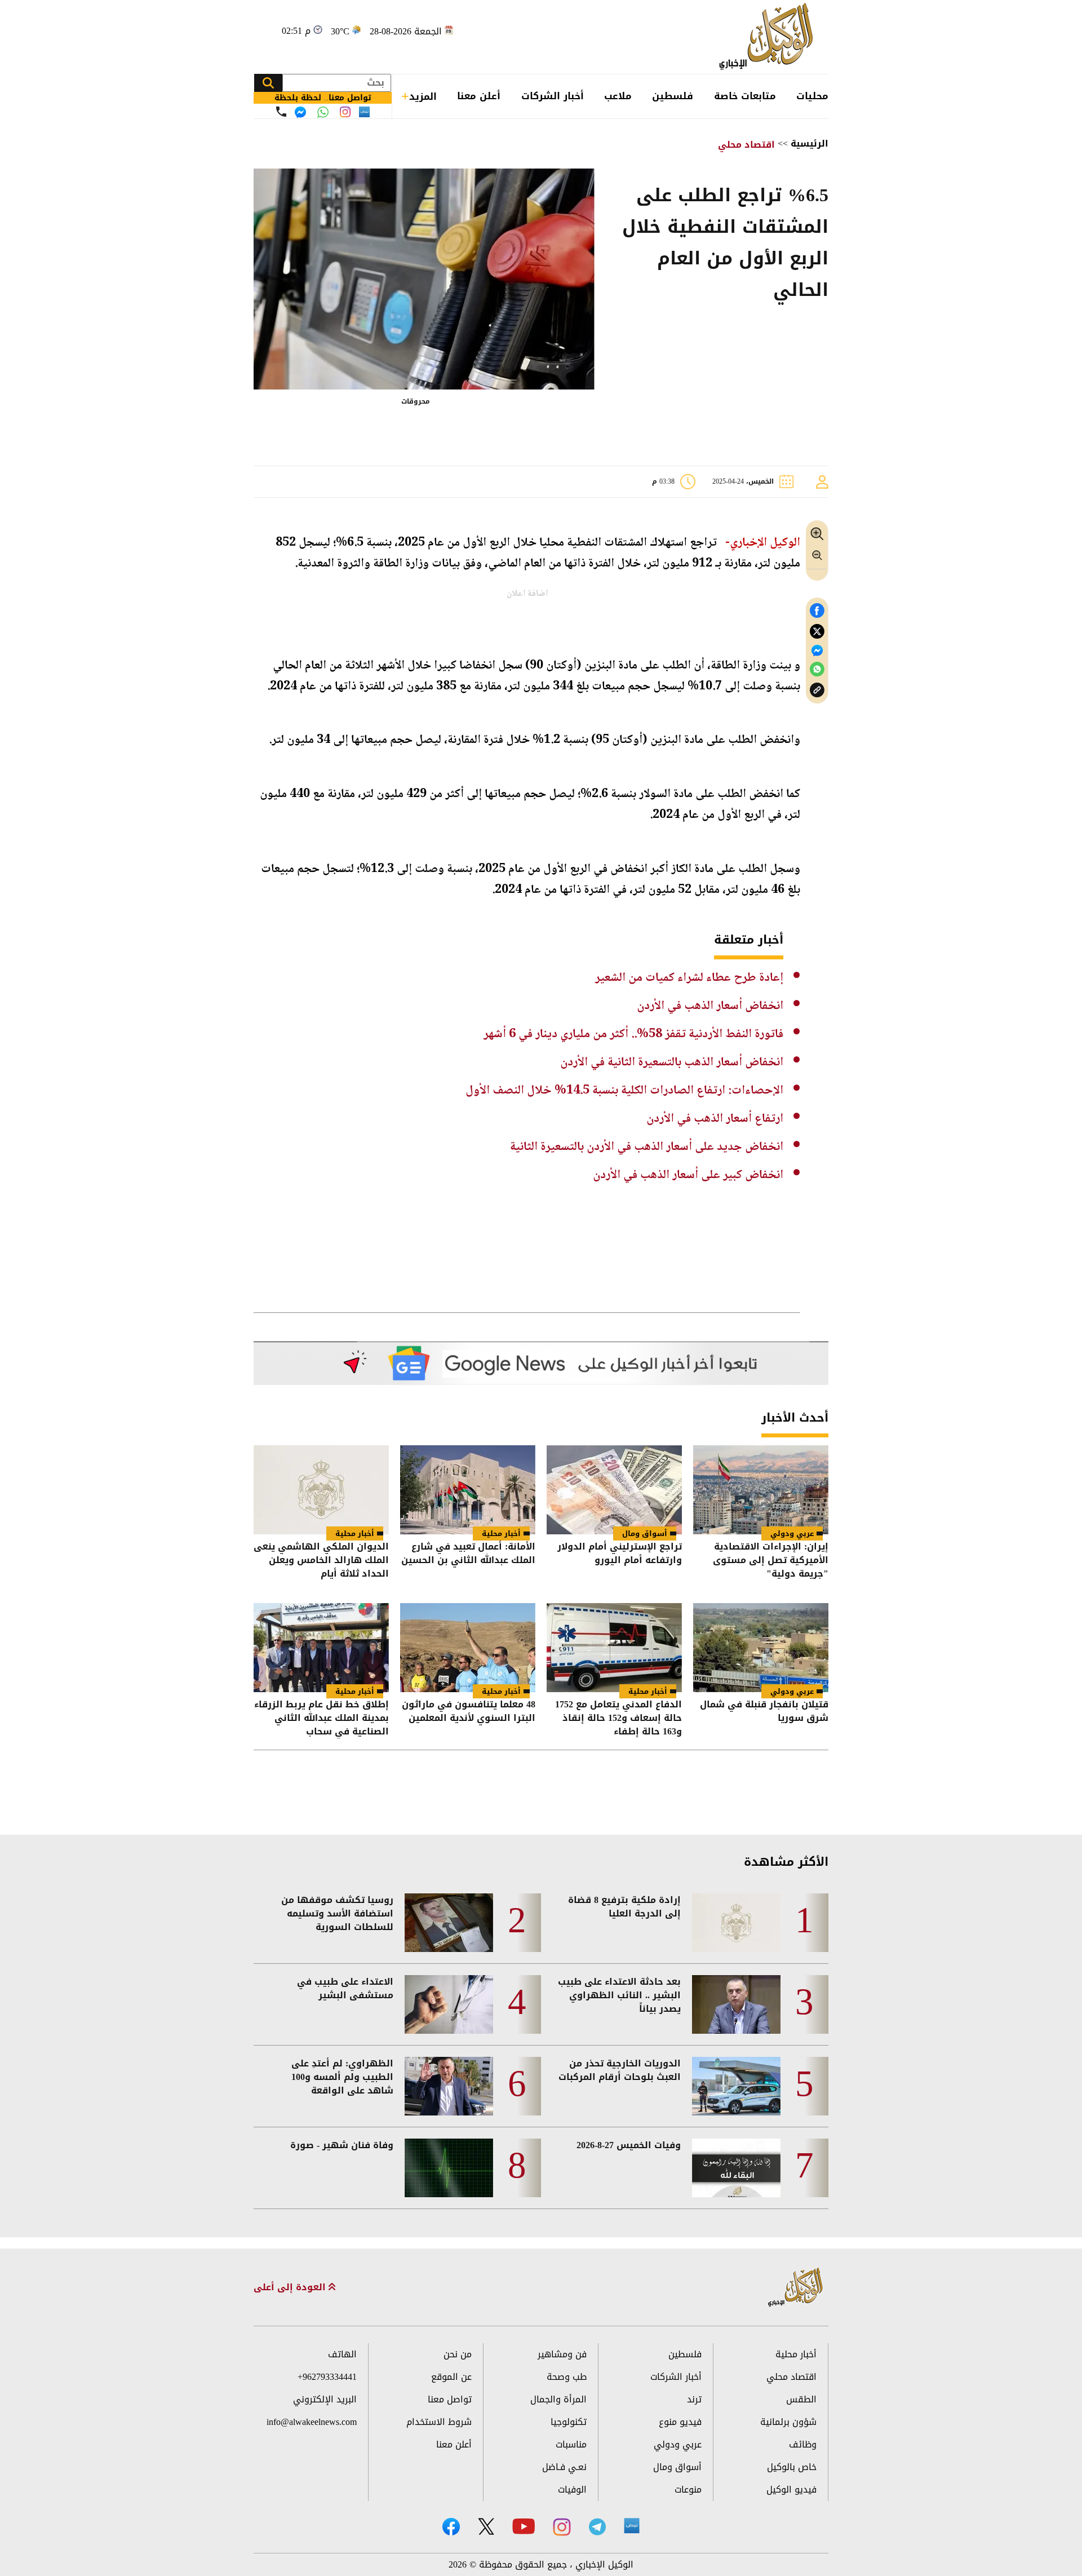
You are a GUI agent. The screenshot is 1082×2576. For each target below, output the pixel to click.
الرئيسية (810, 143)
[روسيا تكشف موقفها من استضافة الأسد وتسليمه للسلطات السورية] (449, 1923)
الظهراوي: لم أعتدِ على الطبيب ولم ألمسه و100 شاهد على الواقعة (342, 2077)
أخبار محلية (501, 1533)
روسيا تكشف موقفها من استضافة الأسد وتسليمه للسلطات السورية (337, 1914)
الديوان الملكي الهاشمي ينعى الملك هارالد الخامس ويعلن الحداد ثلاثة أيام (321, 1560)
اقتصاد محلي (746, 145)
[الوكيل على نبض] (632, 2526)
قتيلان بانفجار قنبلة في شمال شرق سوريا (764, 1712)
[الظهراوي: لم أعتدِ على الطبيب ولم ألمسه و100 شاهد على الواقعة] (449, 2086)
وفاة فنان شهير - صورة (342, 2145)
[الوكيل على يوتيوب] (524, 2526)
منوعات (688, 2489)
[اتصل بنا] (281, 112)
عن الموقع (451, 2377)
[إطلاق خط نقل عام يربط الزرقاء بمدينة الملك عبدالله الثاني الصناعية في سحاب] (321, 1648)
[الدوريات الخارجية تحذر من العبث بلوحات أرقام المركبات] (736, 2086)
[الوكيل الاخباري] (796, 2288)
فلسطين (673, 96)
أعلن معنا (479, 96)
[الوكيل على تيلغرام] (597, 2527)
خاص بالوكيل (792, 2467)
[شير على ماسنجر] (817, 650)
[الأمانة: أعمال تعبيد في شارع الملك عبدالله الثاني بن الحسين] (468, 1490)
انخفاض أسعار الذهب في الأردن (710, 1006)
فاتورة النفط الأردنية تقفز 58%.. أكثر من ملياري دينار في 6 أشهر (633, 1034)
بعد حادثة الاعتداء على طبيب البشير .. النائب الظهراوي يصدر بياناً (619, 1995)
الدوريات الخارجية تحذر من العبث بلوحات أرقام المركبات (620, 2070)
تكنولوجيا (569, 2422)
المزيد (423, 96)
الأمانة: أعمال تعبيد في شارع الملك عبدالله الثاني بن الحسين (468, 1554)
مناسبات (571, 2444)
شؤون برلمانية (788, 2422)
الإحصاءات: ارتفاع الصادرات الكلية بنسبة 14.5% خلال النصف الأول (624, 1091)
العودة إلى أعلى (291, 2287)
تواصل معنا (450, 2399)
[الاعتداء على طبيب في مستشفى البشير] (449, 2004)
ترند (694, 2399)
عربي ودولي (792, 1533)
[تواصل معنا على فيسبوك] (300, 112)
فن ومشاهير (562, 2354)
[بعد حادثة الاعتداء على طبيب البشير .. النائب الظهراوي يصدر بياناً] (736, 2004)
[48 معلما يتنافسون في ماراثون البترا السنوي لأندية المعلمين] (468, 1648)
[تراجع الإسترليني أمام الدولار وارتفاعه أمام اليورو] (614, 1490)
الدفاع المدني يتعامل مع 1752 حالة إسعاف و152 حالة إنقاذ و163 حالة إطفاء (618, 1718)
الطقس (801, 2399)
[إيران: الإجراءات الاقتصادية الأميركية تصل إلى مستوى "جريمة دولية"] (761, 1490)
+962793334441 (327, 2377)
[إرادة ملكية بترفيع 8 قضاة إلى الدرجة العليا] (736, 1923)
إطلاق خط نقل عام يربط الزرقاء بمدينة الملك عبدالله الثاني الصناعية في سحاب (322, 1718)
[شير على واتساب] (817, 669)
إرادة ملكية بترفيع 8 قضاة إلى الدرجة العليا (624, 1907)
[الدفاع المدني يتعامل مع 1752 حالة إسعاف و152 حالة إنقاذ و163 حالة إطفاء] (614, 1648)
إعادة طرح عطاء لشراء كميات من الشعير (689, 978)
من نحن (458, 2354)
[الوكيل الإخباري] (769, 37)
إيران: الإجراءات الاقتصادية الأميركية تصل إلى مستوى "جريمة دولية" (771, 1560)
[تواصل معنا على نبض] (364, 112)
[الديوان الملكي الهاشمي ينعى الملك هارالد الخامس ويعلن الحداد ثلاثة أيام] (321, 1490)
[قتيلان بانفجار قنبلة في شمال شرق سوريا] (761, 1648)
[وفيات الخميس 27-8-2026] (736, 2168)
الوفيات (572, 2489)
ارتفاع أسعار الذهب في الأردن (715, 1119)
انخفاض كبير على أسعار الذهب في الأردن (688, 1175)
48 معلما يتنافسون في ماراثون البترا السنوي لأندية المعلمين (469, 1712)
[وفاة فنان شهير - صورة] (449, 2168)
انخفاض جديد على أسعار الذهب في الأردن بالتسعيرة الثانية (647, 1147)
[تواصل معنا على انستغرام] (345, 112)
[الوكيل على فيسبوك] (451, 2527)
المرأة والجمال (558, 2399)
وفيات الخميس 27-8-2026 (629, 2145)
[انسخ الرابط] (817, 690)
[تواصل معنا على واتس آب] (323, 112)
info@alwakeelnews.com (312, 2422)
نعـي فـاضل (564, 2467)
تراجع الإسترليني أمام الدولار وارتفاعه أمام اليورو (620, 1554)
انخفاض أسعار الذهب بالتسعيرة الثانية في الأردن (672, 1063)
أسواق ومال (645, 1533)
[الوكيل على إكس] (486, 2526)
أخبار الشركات (553, 96)
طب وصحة (567, 2377)
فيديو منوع (680, 2422)
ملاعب (618, 96)
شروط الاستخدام (439, 2422)
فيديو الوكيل (791, 2489)
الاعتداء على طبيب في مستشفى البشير (345, 1989)
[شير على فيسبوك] (817, 611)
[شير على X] (817, 632)
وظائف (803, 2444)
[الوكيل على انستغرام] (562, 2527)
